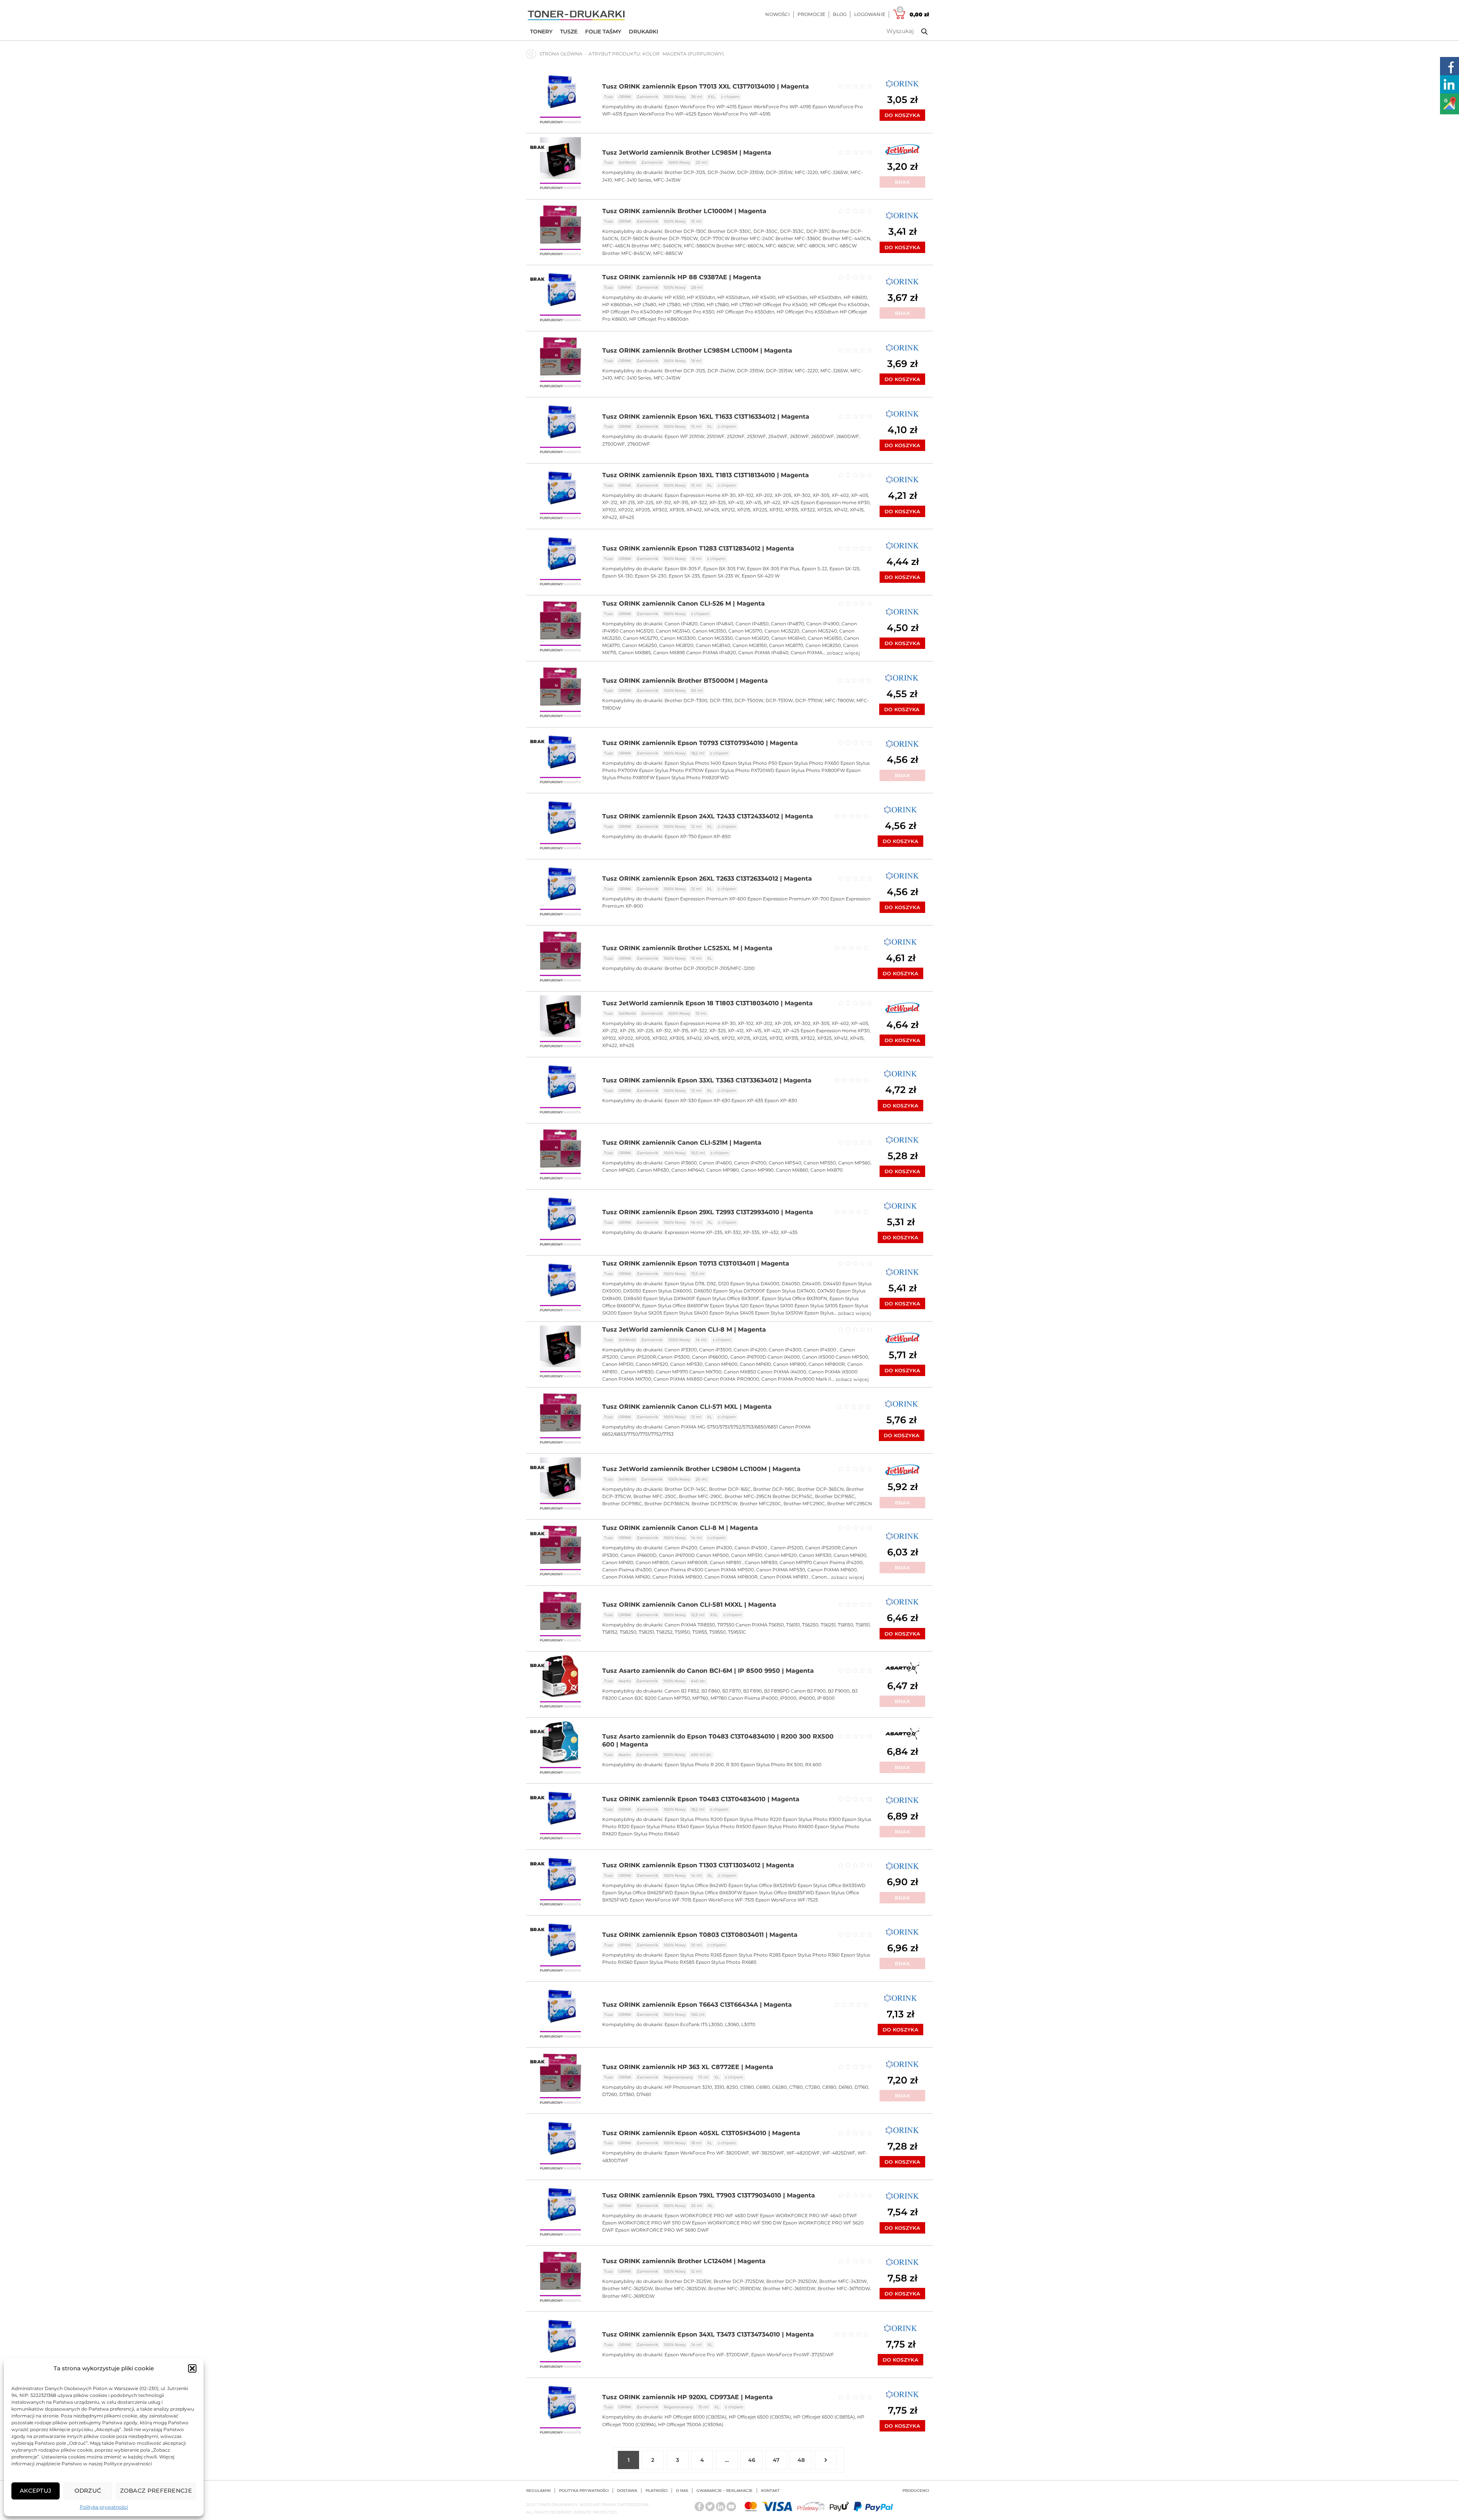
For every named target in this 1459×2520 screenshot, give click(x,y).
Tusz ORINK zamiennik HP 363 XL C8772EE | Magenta (688, 2067)
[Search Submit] (919, 32)
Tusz (608, 97)
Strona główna (561, 54)
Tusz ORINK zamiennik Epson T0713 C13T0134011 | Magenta (696, 1263)
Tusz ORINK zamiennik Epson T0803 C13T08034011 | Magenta (700, 1935)
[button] (192, 2368)
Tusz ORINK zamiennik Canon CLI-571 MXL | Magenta (687, 1407)
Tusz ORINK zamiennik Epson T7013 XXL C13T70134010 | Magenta (706, 86)
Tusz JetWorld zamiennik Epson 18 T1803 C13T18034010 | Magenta (707, 1003)
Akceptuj (36, 2491)
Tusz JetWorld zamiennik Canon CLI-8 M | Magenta (684, 1330)
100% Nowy (675, 97)
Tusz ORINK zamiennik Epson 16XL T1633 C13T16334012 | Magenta (706, 417)
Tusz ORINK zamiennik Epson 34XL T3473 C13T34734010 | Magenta (708, 2334)
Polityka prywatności (104, 2507)
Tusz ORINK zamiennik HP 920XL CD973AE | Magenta (688, 2397)
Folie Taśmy (603, 32)
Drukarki (643, 32)
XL (710, 426)
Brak (902, 182)
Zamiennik (647, 97)
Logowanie (870, 14)
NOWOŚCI (777, 14)
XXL (712, 97)
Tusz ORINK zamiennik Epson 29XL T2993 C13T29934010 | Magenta (708, 1212)
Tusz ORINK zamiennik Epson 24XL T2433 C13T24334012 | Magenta (708, 816)
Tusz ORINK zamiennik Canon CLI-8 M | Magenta (680, 1528)
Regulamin (538, 2491)
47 (776, 2460)
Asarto (625, 1681)
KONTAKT (770, 2491)
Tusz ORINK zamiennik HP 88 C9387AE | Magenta (682, 277)
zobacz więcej (843, 653)
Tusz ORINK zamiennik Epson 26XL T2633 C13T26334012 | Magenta (707, 879)
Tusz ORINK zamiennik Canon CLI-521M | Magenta (682, 1143)
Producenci (916, 2491)
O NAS (682, 2491)
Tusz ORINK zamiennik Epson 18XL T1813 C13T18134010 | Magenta (706, 475)
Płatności (657, 2491)
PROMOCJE (812, 14)
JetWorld (627, 162)
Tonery (541, 32)
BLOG (840, 14)
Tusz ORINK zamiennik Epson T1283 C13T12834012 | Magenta (698, 548)
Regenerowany (678, 2077)
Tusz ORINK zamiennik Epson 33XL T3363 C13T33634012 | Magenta (707, 1080)
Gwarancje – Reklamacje (725, 2491)
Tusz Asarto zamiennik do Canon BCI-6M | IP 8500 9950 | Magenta (708, 1671)
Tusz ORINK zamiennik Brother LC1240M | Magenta (684, 2261)
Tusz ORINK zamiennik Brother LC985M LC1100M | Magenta (697, 350)
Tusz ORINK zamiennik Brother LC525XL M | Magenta (687, 948)
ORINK (625, 97)
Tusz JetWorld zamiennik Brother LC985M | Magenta (687, 153)
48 (801, 2460)
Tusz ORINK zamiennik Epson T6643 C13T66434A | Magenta (697, 2005)
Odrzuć (88, 2491)
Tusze (569, 32)
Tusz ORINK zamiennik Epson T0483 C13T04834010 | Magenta (701, 1799)
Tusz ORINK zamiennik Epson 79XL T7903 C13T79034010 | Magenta (709, 2195)
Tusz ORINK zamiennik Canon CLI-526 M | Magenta (684, 604)
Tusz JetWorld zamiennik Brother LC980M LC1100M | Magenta (701, 1469)
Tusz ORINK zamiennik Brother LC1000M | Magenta (684, 211)
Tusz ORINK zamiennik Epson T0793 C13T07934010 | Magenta (700, 743)
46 (752, 2460)
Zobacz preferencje (156, 2491)
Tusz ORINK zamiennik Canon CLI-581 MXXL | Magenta (689, 1605)
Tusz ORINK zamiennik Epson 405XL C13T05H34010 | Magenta (701, 2133)
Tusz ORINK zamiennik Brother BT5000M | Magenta (685, 681)
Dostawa (627, 2491)
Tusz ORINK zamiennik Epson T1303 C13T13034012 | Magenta (698, 1865)
